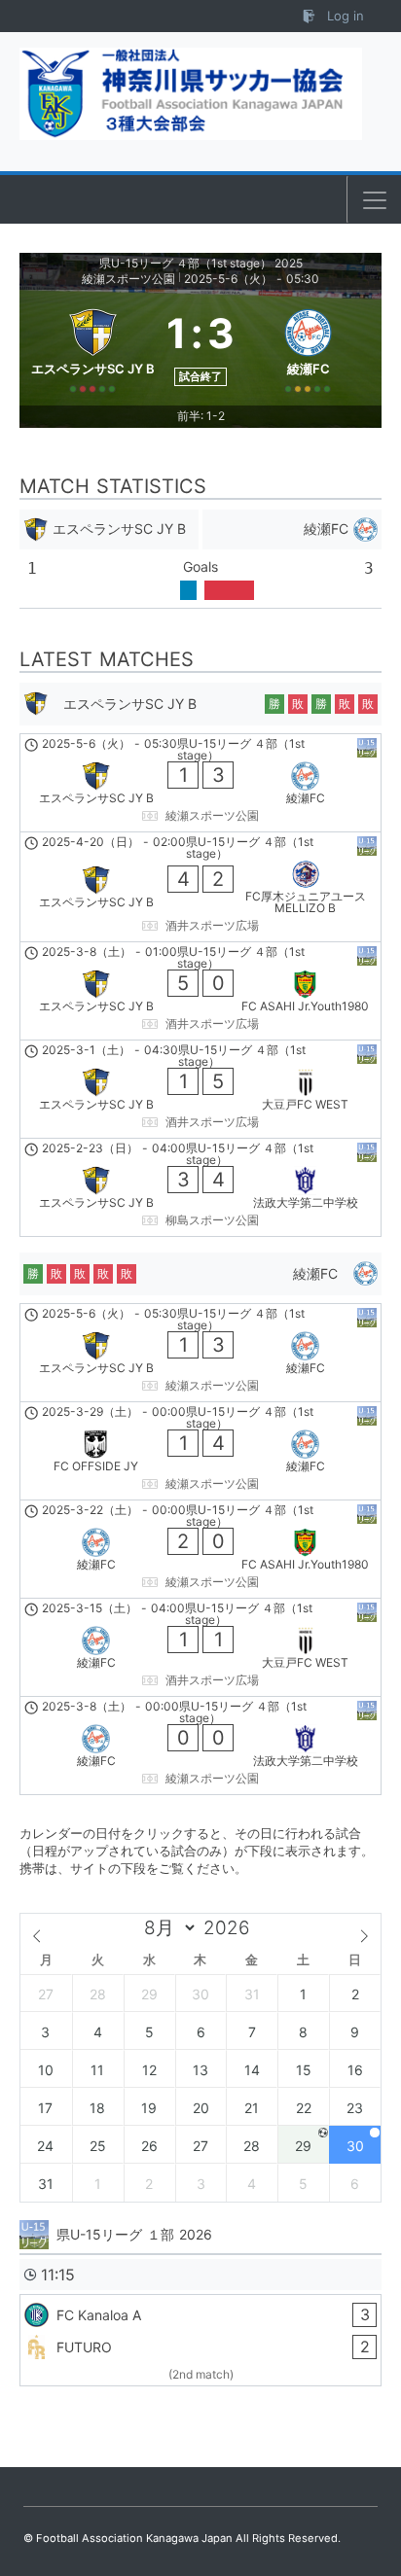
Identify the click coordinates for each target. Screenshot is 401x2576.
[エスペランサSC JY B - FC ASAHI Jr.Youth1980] (200, 991)
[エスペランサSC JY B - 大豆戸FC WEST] (200, 1089)
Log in (344, 16)
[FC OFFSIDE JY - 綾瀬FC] (200, 1451)
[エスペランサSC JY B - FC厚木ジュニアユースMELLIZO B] (200, 887)
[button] (375, 200)
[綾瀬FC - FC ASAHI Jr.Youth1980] (200, 1549)
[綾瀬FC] (308, 347)
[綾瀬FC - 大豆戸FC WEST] (200, 1647)
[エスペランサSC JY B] (93, 347)
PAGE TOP (371, 2482)
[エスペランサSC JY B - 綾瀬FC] (200, 783)
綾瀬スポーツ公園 (128, 279)
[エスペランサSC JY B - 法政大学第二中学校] (200, 1187)
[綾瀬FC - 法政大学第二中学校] (200, 1746)
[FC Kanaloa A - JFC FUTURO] (200, 2340)
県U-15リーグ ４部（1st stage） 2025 (201, 263)
